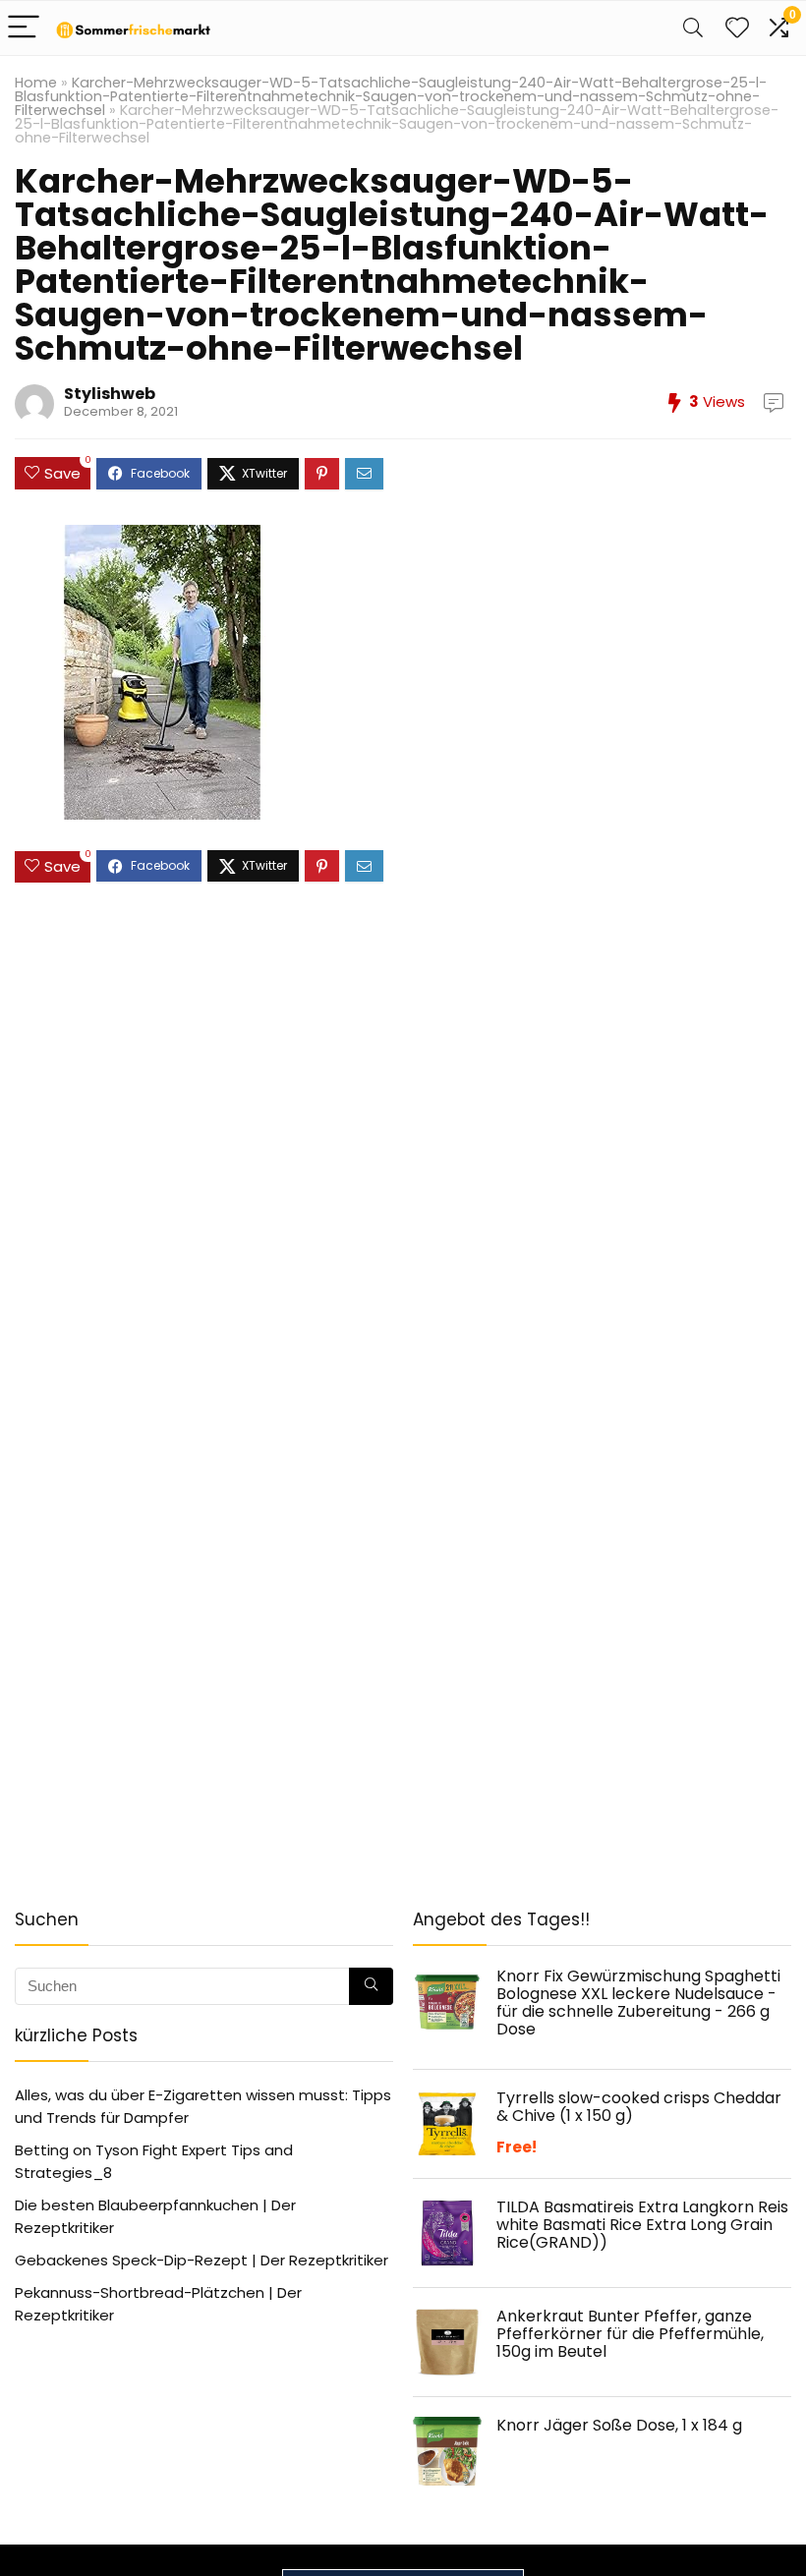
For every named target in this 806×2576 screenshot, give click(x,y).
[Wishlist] (737, 28)
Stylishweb (110, 394)
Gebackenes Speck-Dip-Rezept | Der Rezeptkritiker (201, 2260)
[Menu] (24, 28)
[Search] (693, 28)
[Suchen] (371, 1986)
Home (36, 83)
